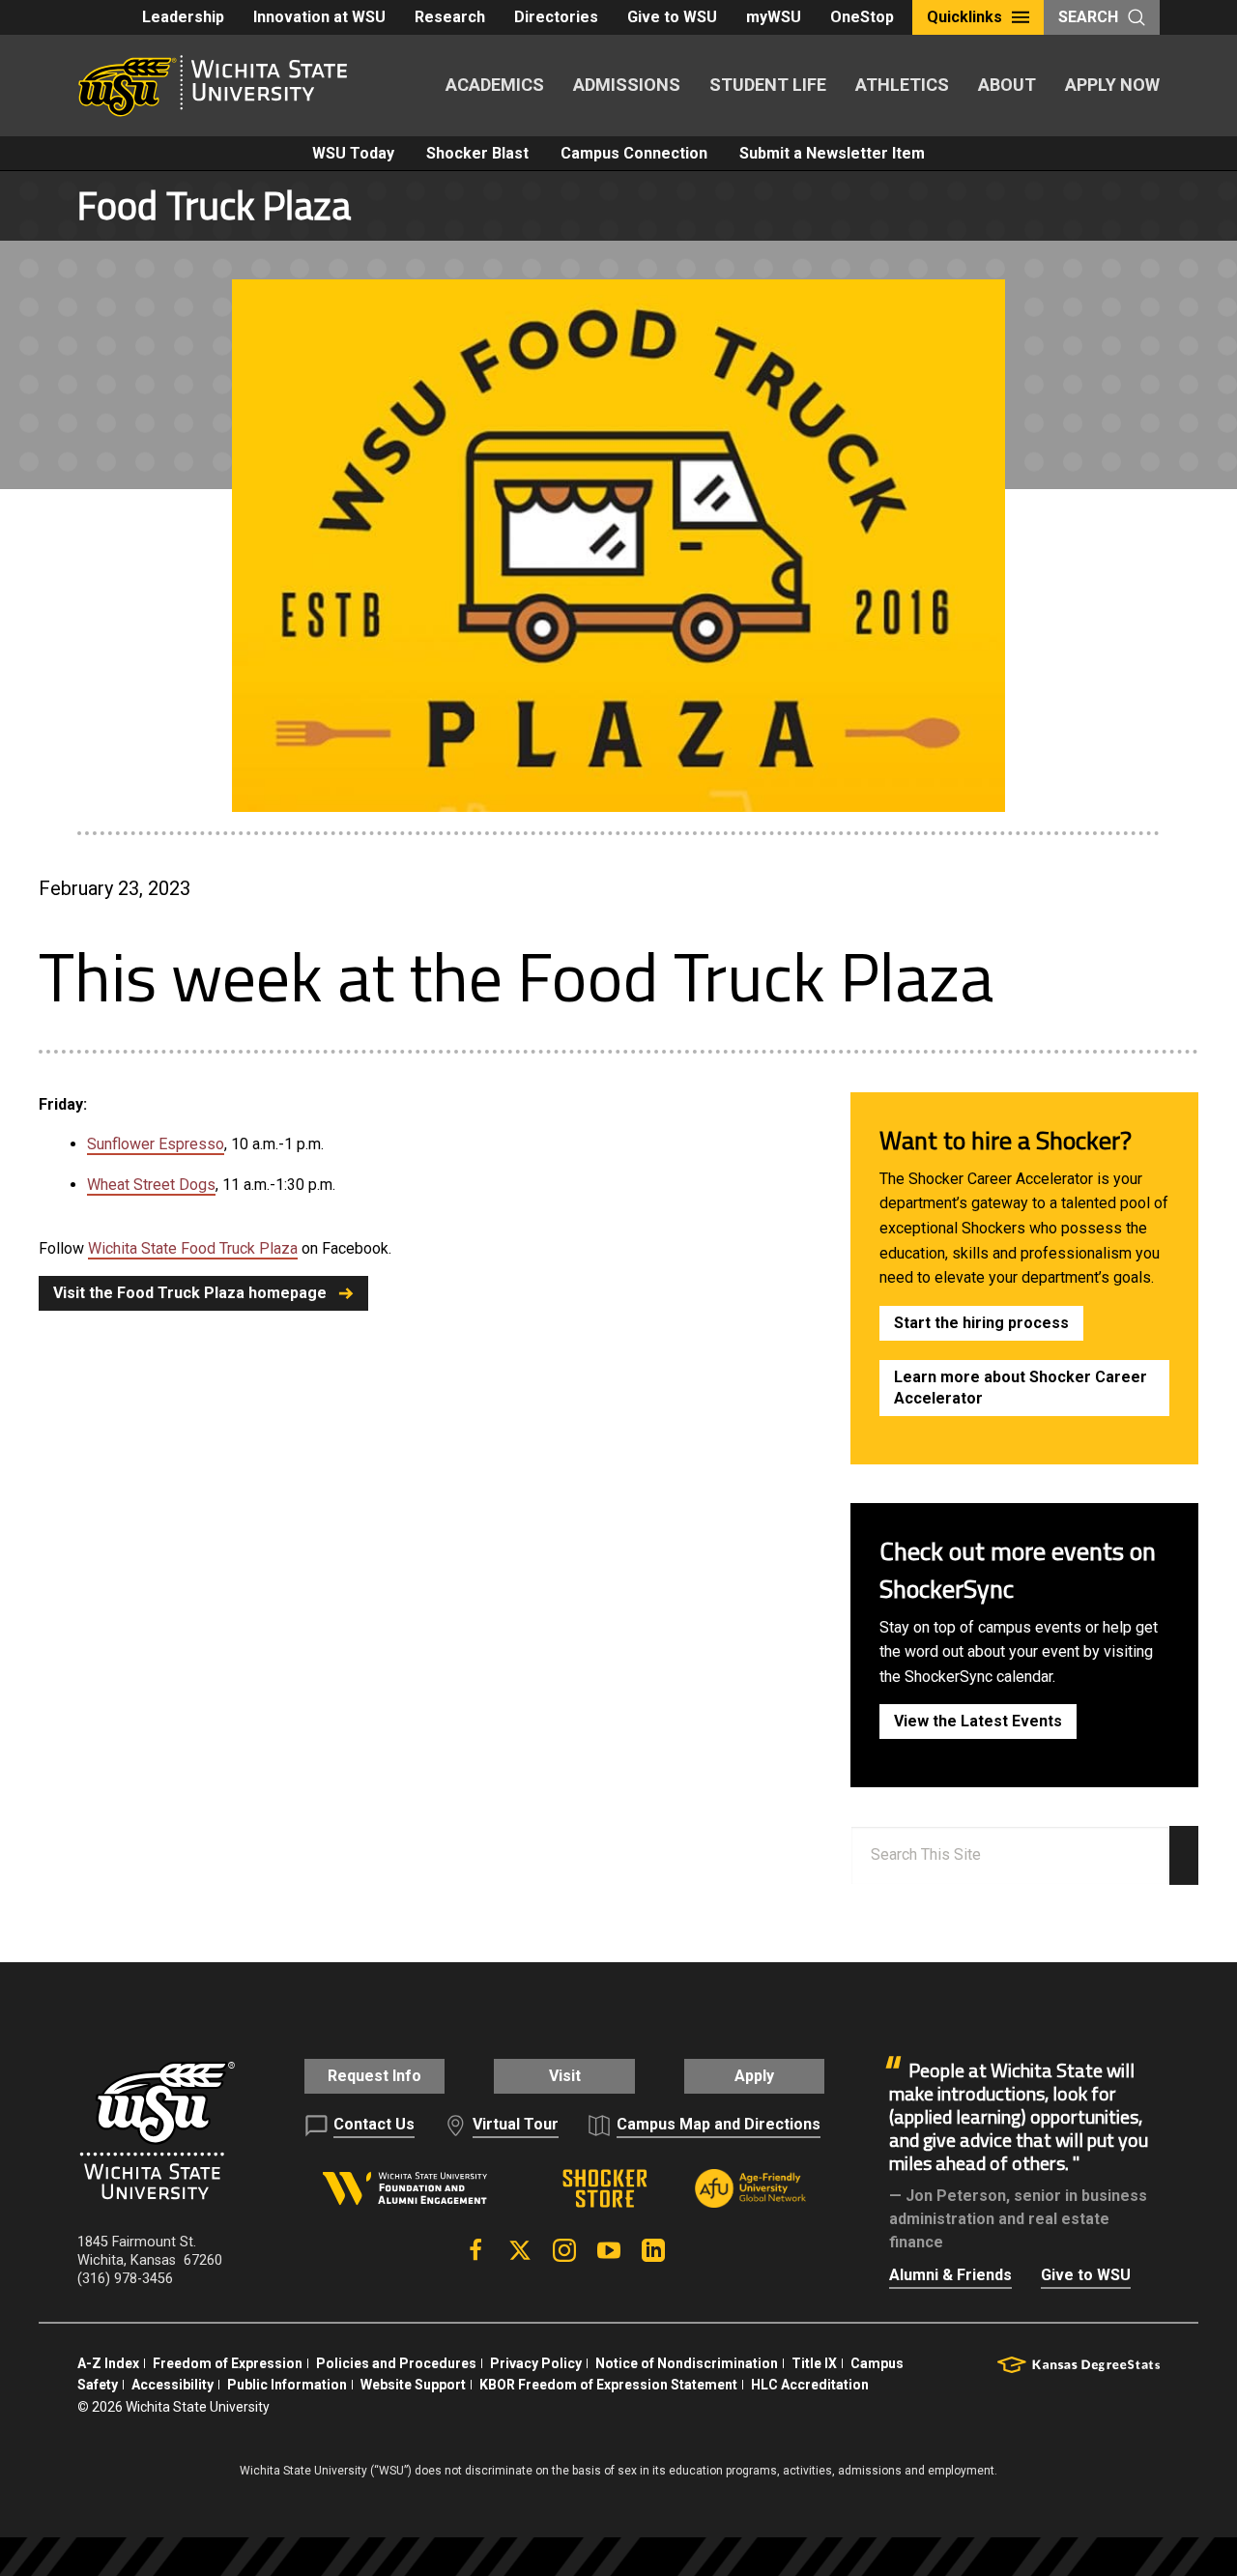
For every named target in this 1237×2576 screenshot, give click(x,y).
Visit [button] (565, 2076)
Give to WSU (672, 17)
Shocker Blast (477, 153)
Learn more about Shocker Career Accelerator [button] (1021, 1388)
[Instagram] (564, 2250)
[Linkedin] (653, 2250)
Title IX (814, 2363)
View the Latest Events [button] (978, 1721)
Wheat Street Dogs (151, 1185)
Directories (556, 17)
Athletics (902, 85)
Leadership (183, 17)
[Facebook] (475, 2250)
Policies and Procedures (396, 2363)
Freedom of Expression (228, 2363)
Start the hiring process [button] (981, 1323)
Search (1088, 17)
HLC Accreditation (810, 2385)
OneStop (862, 17)
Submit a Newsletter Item (832, 153)
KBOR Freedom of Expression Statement (608, 2385)
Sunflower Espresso (156, 1144)
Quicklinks (964, 17)
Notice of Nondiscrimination (687, 2363)
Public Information (287, 2385)
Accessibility (173, 2385)
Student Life (768, 85)
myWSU (774, 17)
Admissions (627, 85)
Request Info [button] (374, 2076)
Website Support (413, 2385)
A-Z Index (108, 2363)
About (1007, 85)
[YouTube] (609, 2250)
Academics (495, 85)
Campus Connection (634, 153)
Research (450, 17)
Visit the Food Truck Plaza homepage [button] (190, 1293)
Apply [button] (754, 2076)
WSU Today (353, 153)
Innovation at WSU (319, 17)
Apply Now (1112, 85)
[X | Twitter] (520, 2250)
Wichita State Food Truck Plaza (193, 1248)
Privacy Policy (536, 2363)
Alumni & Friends (950, 2275)
